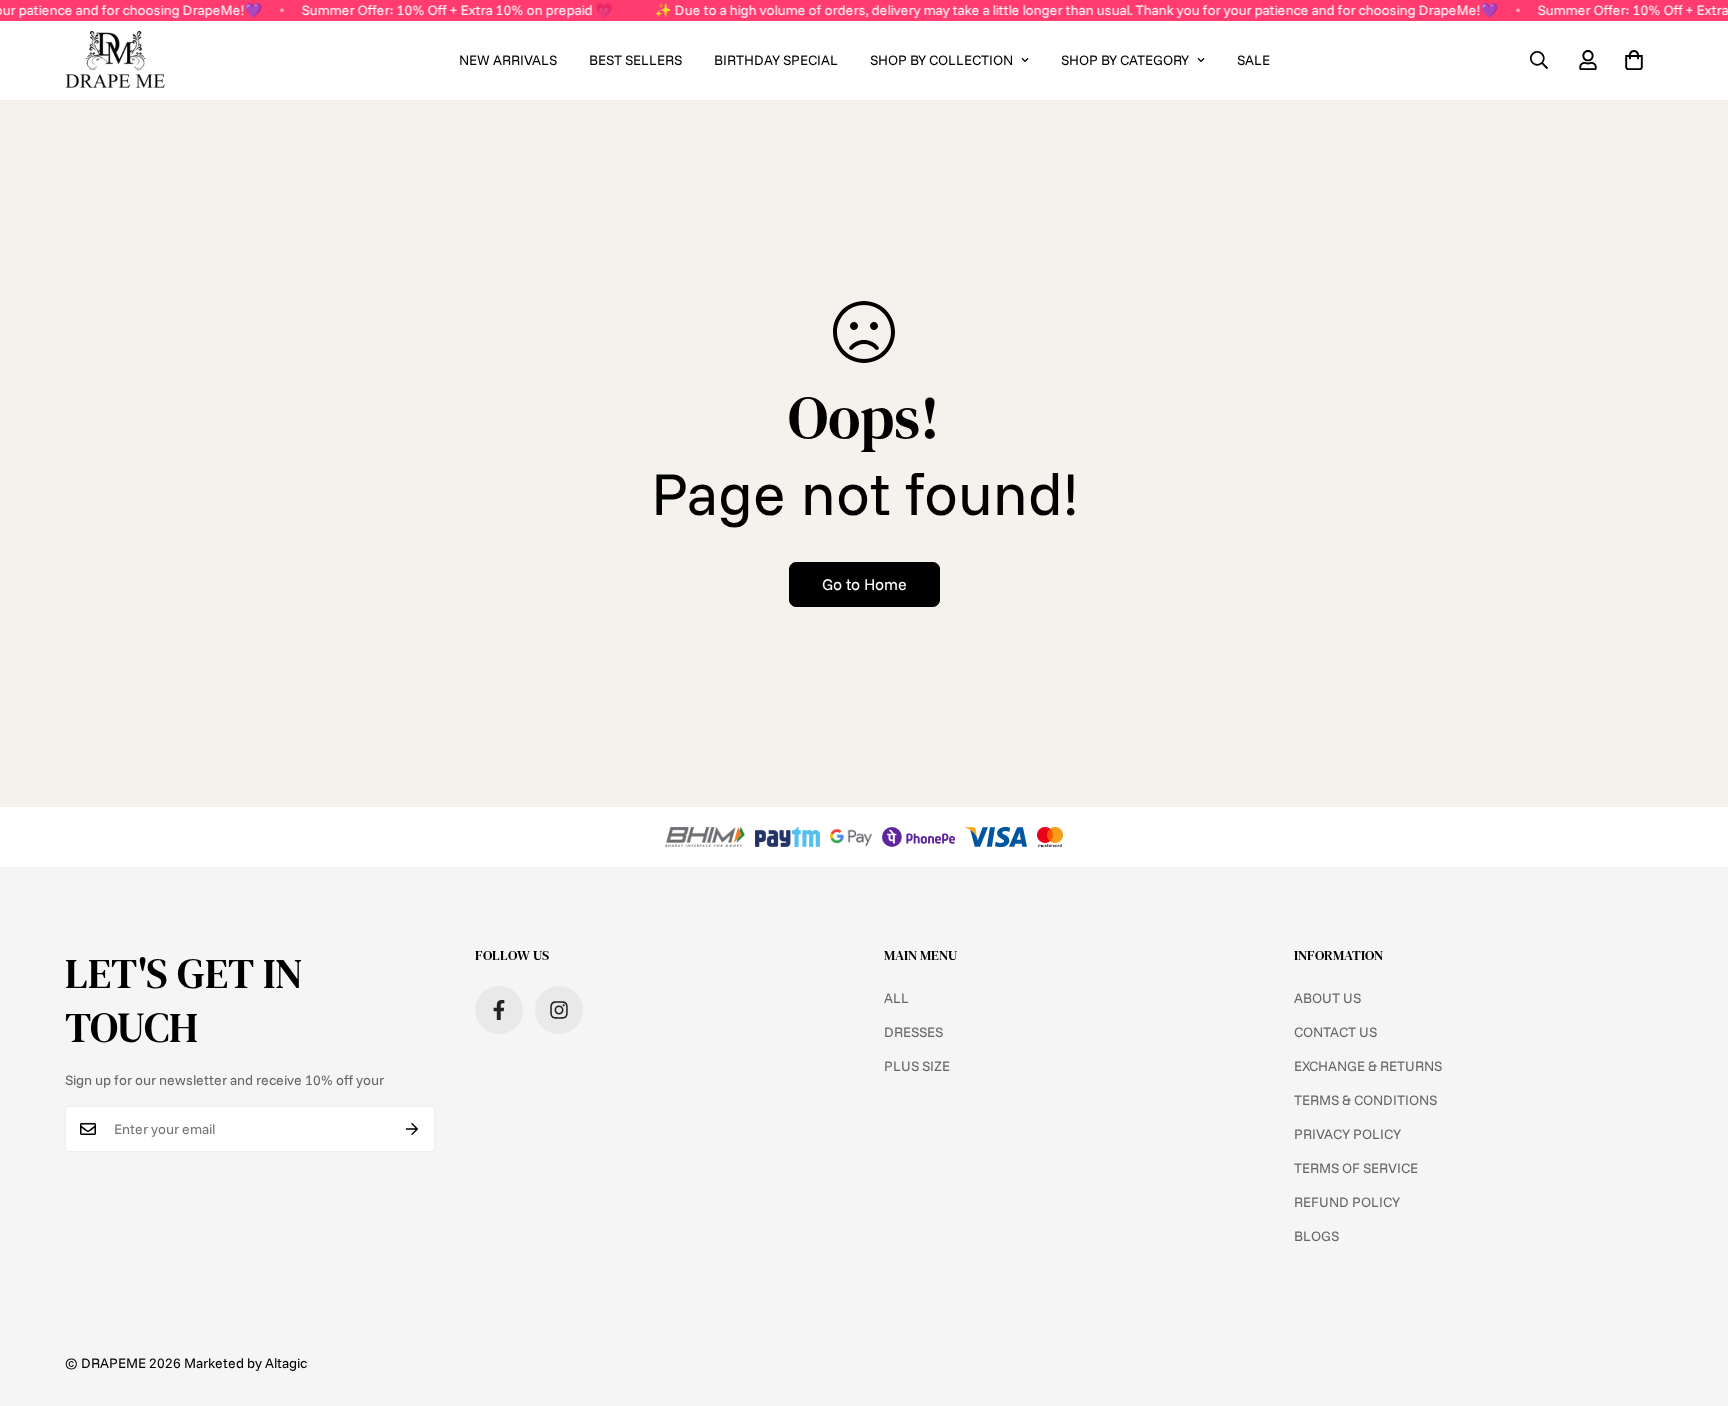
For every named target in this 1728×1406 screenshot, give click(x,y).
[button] (1634, 60)
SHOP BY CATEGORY (1125, 60)
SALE (1253, 60)
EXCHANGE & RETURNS (1368, 1066)
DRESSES (913, 1032)
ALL (896, 998)
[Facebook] (499, 1010)
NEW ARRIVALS (508, 60)
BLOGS (1316, 1236)
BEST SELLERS (635, 60)
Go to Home (864, 584)
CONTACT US (1335, 1032)
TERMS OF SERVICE (1356, 1168)
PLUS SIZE (917, 1066)
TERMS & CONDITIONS (1365, 1100)
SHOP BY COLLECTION (941, 60)
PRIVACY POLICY (1347, 1134)
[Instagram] (559, 1010)
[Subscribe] (412, 1129)
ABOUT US (1327, 998)
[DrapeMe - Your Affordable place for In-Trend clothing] (115, 60)
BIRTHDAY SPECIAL (776, 60)
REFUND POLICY (1347, 1202)
